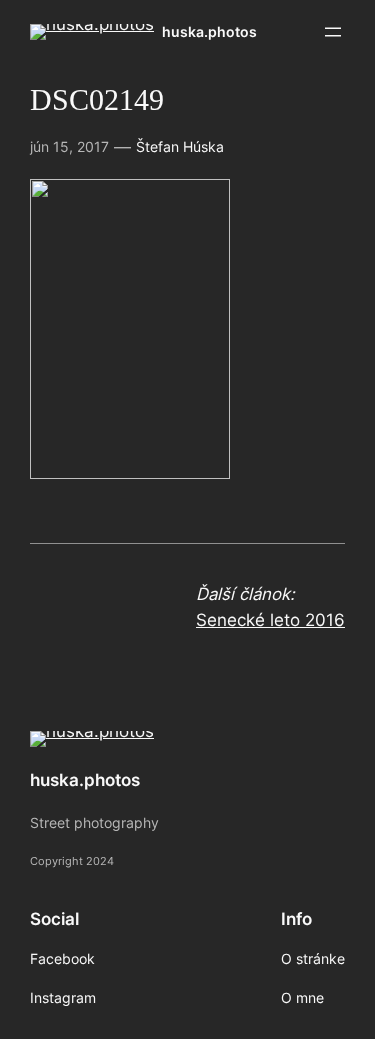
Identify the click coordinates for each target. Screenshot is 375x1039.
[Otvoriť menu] (333, 32)
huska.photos (209, 31)
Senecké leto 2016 (270, 620)
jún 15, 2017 (69, 146)
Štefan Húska (180, 146)
